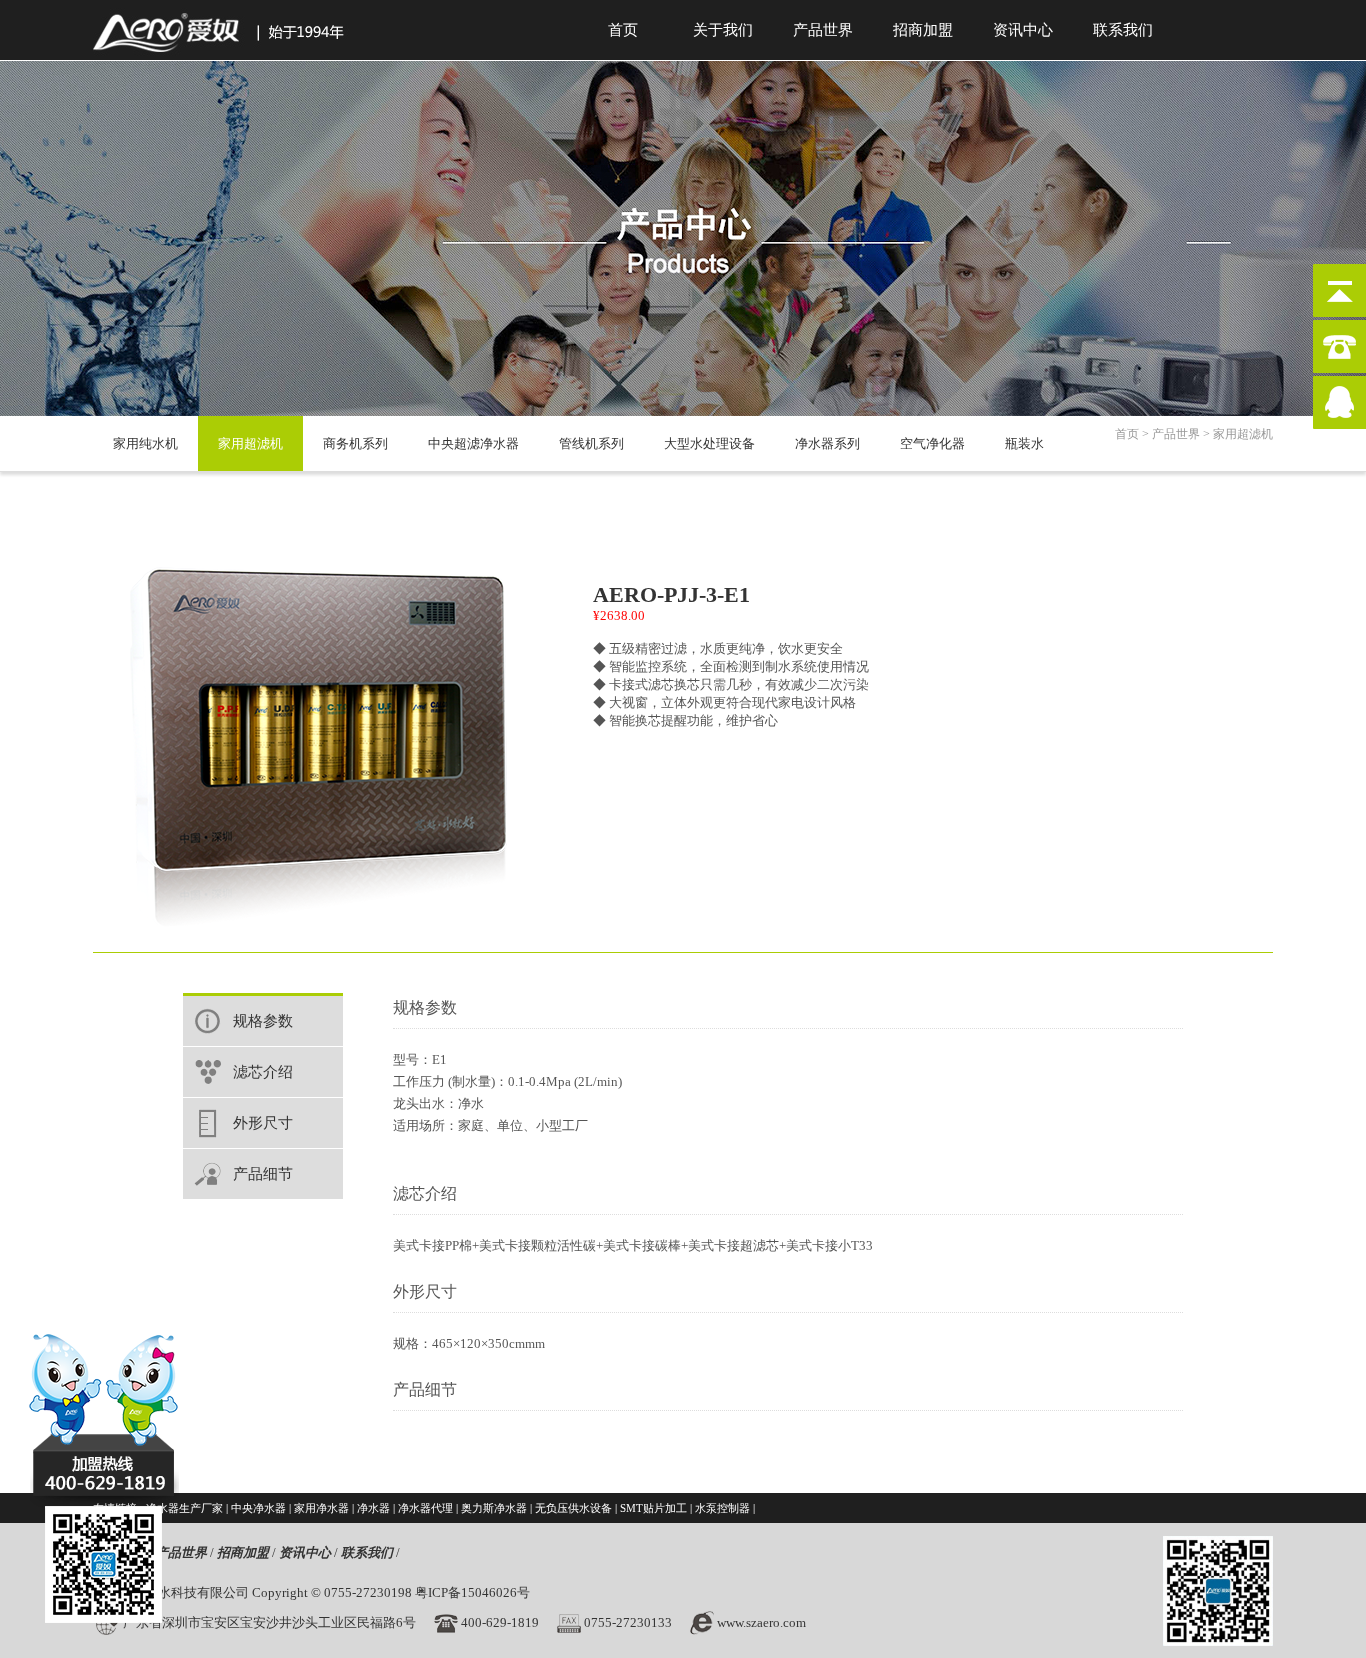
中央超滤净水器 (473, 443)
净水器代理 (425, 1508)
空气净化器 (932, 443)
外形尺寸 (263, 1123)
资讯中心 (1023, 30)
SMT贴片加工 (653, 1508)
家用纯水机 (145, 443)
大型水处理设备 (709, 443)
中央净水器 (258, 1508)
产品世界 (823, 30)
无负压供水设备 (573, 1508)
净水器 (373, 1508)
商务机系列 (355, 443)
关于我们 (723, 30)
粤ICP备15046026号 (472, 1592)
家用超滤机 (250, 443)
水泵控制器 (722, 1508)
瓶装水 (1024, 443)
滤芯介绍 (263, 1072)
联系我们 (1123, 30)
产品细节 (263, 1174)
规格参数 (263, 1021)
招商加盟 (923, 30)
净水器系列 (827, 443)
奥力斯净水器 (494, 1508)
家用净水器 (321, 1508)
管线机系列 (591, 443)
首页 (623, 30)
